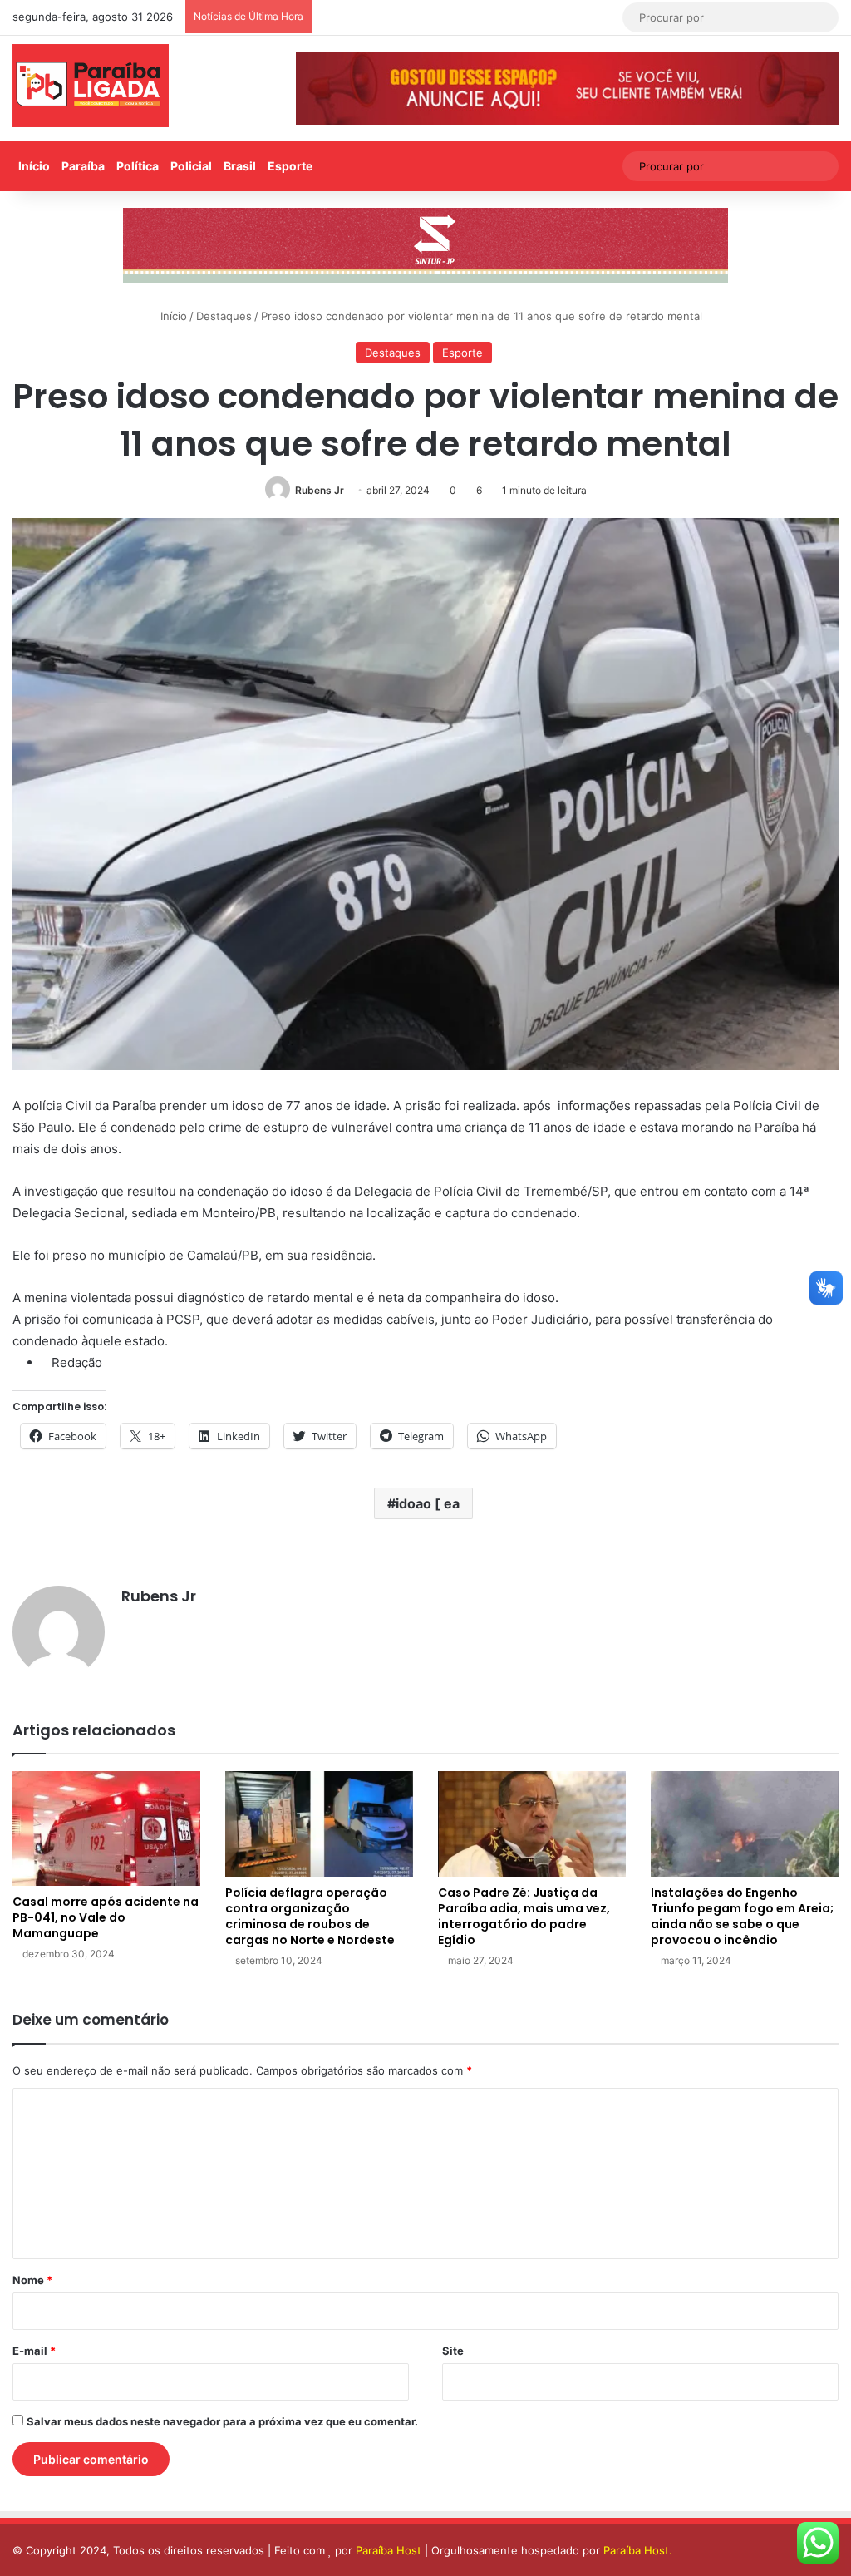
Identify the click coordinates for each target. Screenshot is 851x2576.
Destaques (224, 316)
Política (138, 166)
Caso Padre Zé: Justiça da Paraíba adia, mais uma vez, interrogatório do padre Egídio (524, 1916)
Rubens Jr (320, 490)
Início (34, 166)
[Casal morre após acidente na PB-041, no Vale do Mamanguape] (106, 1829)
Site (453, 2351)
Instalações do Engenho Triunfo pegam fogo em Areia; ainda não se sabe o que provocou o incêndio (742, 1916)
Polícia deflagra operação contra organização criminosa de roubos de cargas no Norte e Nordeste (310, 1916)
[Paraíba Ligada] (91, 86)
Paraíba (83, 166)
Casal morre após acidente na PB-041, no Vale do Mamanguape (106, 1917)
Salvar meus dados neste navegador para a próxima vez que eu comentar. (222, 2421)
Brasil (240, 166)
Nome (32, 2280)
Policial (191, 166)
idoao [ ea (428, 1503)
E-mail (34, 2351)
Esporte (290, 166)
